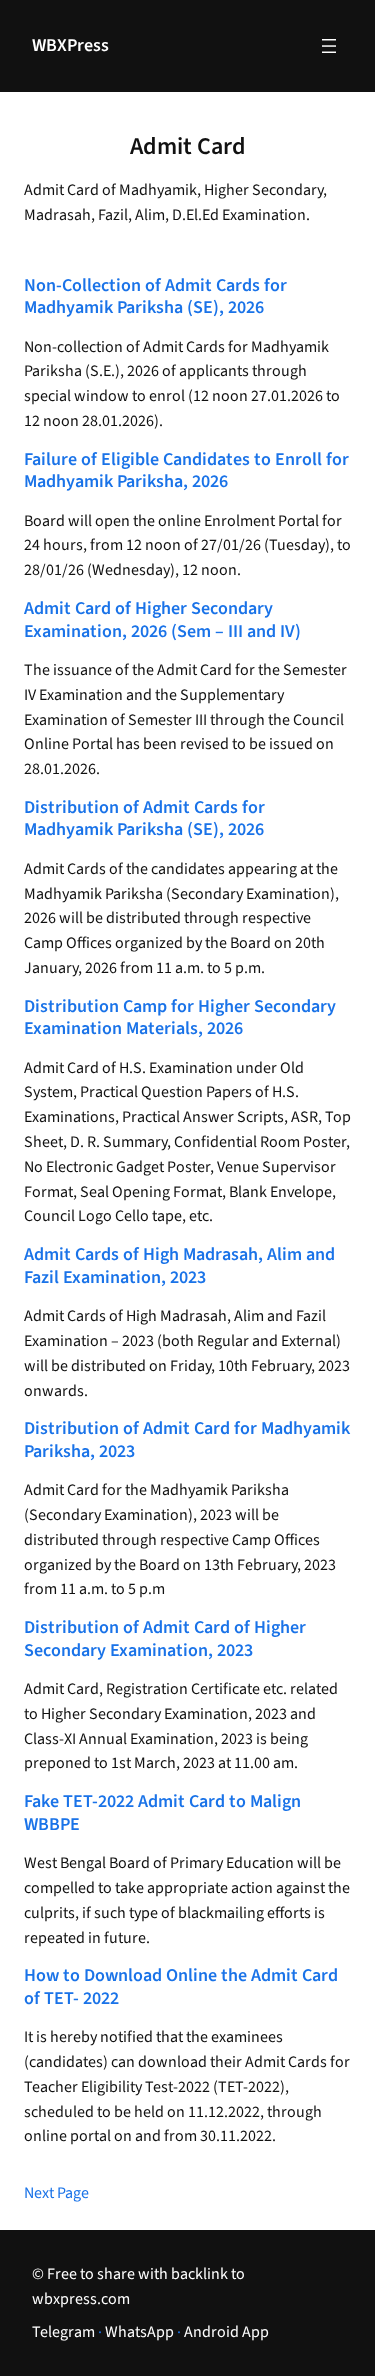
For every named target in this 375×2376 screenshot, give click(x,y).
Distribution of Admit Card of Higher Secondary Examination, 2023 (165, 1639)
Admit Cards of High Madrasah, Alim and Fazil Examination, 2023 (179, 1266)
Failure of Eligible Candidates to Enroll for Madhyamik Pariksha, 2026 (186, 471)
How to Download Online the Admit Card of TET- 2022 (181, 1987)
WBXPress (70, 45)
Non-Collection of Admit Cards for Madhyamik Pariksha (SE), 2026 (155, 297)
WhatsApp (139, 2332)
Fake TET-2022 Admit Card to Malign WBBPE (162, 1813)
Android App (226, 2332)
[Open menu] (329, 46)
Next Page (56, 2193)
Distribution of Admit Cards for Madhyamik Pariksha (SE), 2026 (144, 819)
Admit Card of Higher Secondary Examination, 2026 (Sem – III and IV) (162, 620)
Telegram (63, 2332)
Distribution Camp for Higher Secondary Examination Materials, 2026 (180, 1018)
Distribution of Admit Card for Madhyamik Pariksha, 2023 (187, 1440)
